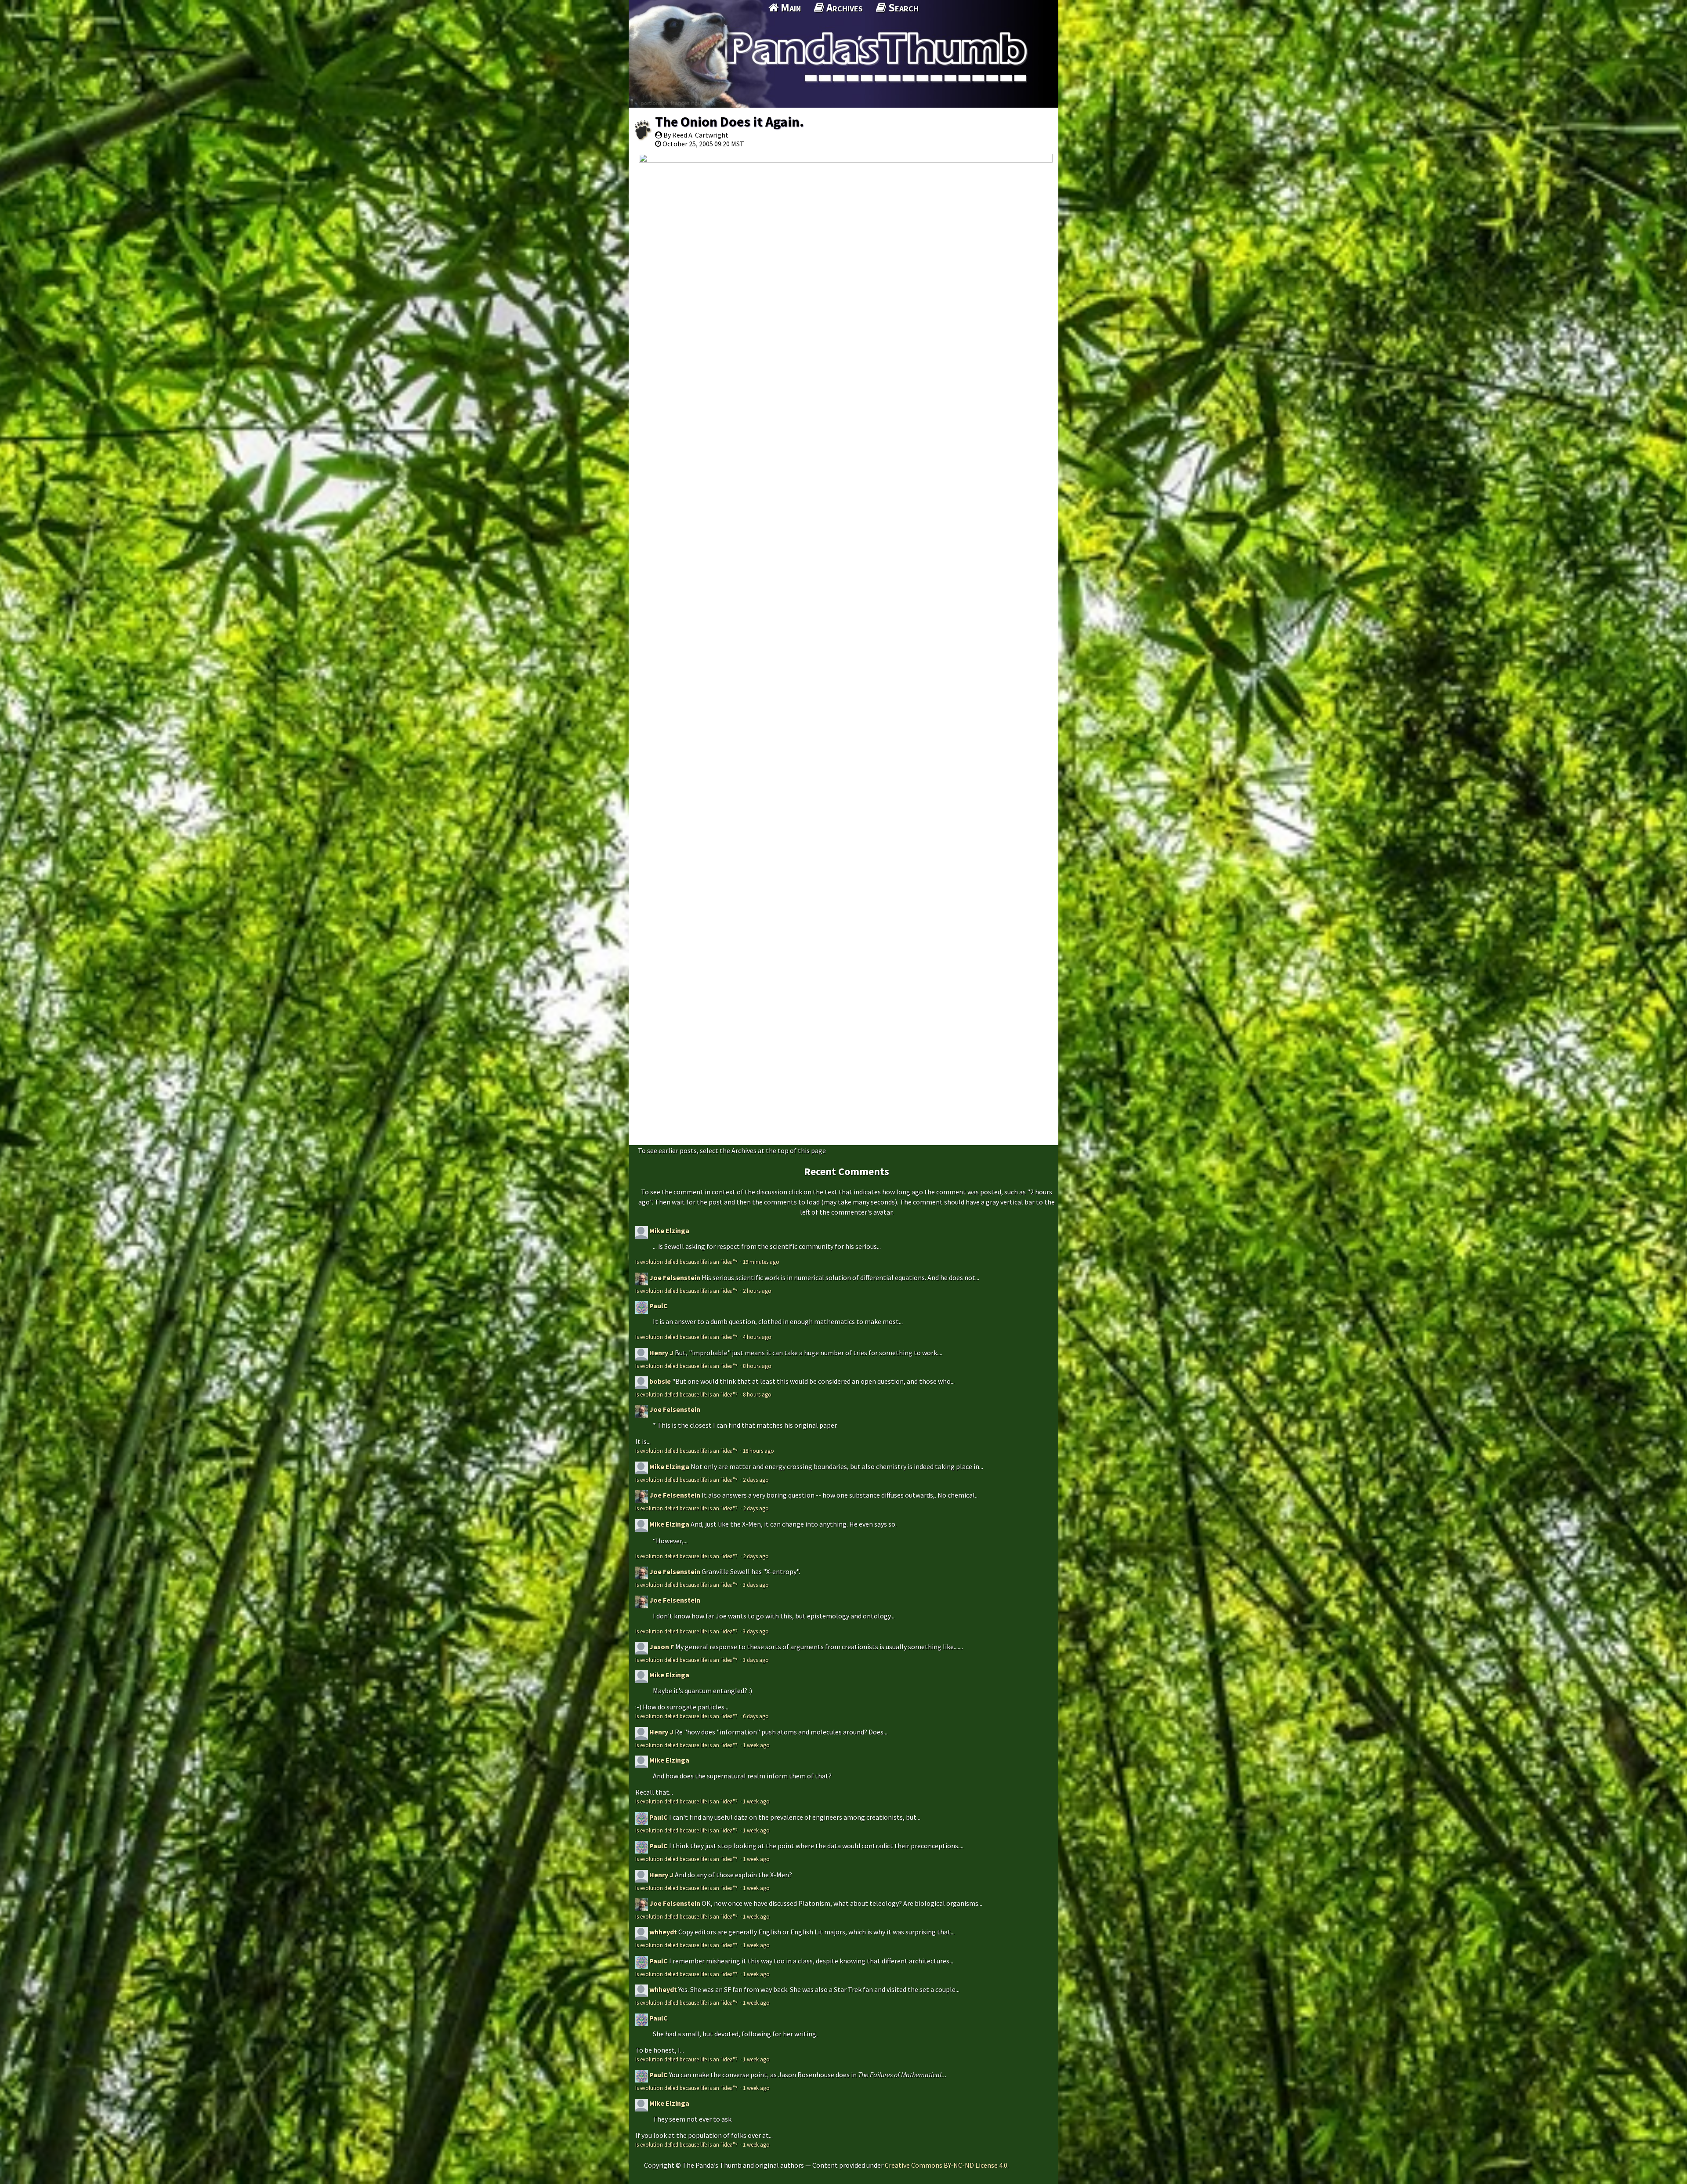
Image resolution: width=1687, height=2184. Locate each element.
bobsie (660, 1381)
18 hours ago (758, 1451)
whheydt (663, 1932)
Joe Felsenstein (675, 1277)
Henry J (661, 1353)
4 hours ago (757, 1337)
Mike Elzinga (669, 1230)
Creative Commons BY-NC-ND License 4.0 (946, 2165)
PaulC (659, 1306)
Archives (843, 7)
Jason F (662, 1647)
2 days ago (756, 1480)
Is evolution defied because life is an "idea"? (687, 1262)
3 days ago (756, 1585)
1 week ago (756, 1745)
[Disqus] (843, 798)
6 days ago (756, 1716)
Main (790, 7)
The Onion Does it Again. (729, 122)
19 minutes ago (761, 1262)
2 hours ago (757, 1291)
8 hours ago (757, 1366)
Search (902, 7)
